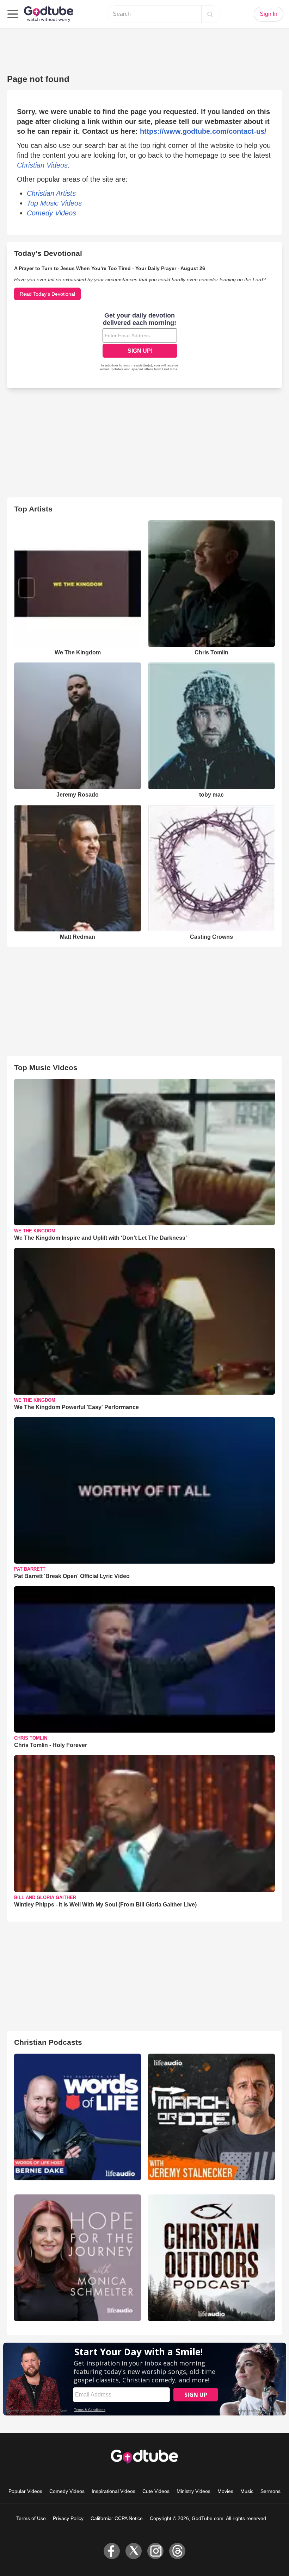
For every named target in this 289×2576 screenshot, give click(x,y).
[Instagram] (155, 2551)
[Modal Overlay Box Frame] (140, 343)
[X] (134, 2551)
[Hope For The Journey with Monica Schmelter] (78, 2258)
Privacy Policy (68, 2518)
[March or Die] (211, 2117)
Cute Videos (156, 2491)
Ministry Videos (193, 2491)
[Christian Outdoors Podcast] (211, 2258)
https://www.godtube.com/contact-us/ (203, 131)
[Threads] (177, 2551)
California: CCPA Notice (117, 2518)
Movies (225, 2491)
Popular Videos (25, 2491)
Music (247, 2491)
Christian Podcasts (48, 2042)
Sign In (269, 14)
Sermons (270, 2491)
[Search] (210, 14)
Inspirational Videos (113, 2491)
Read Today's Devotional (47, 294)
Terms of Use (31, 2518)
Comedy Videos (67, 2491)
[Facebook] (112, 2551)
